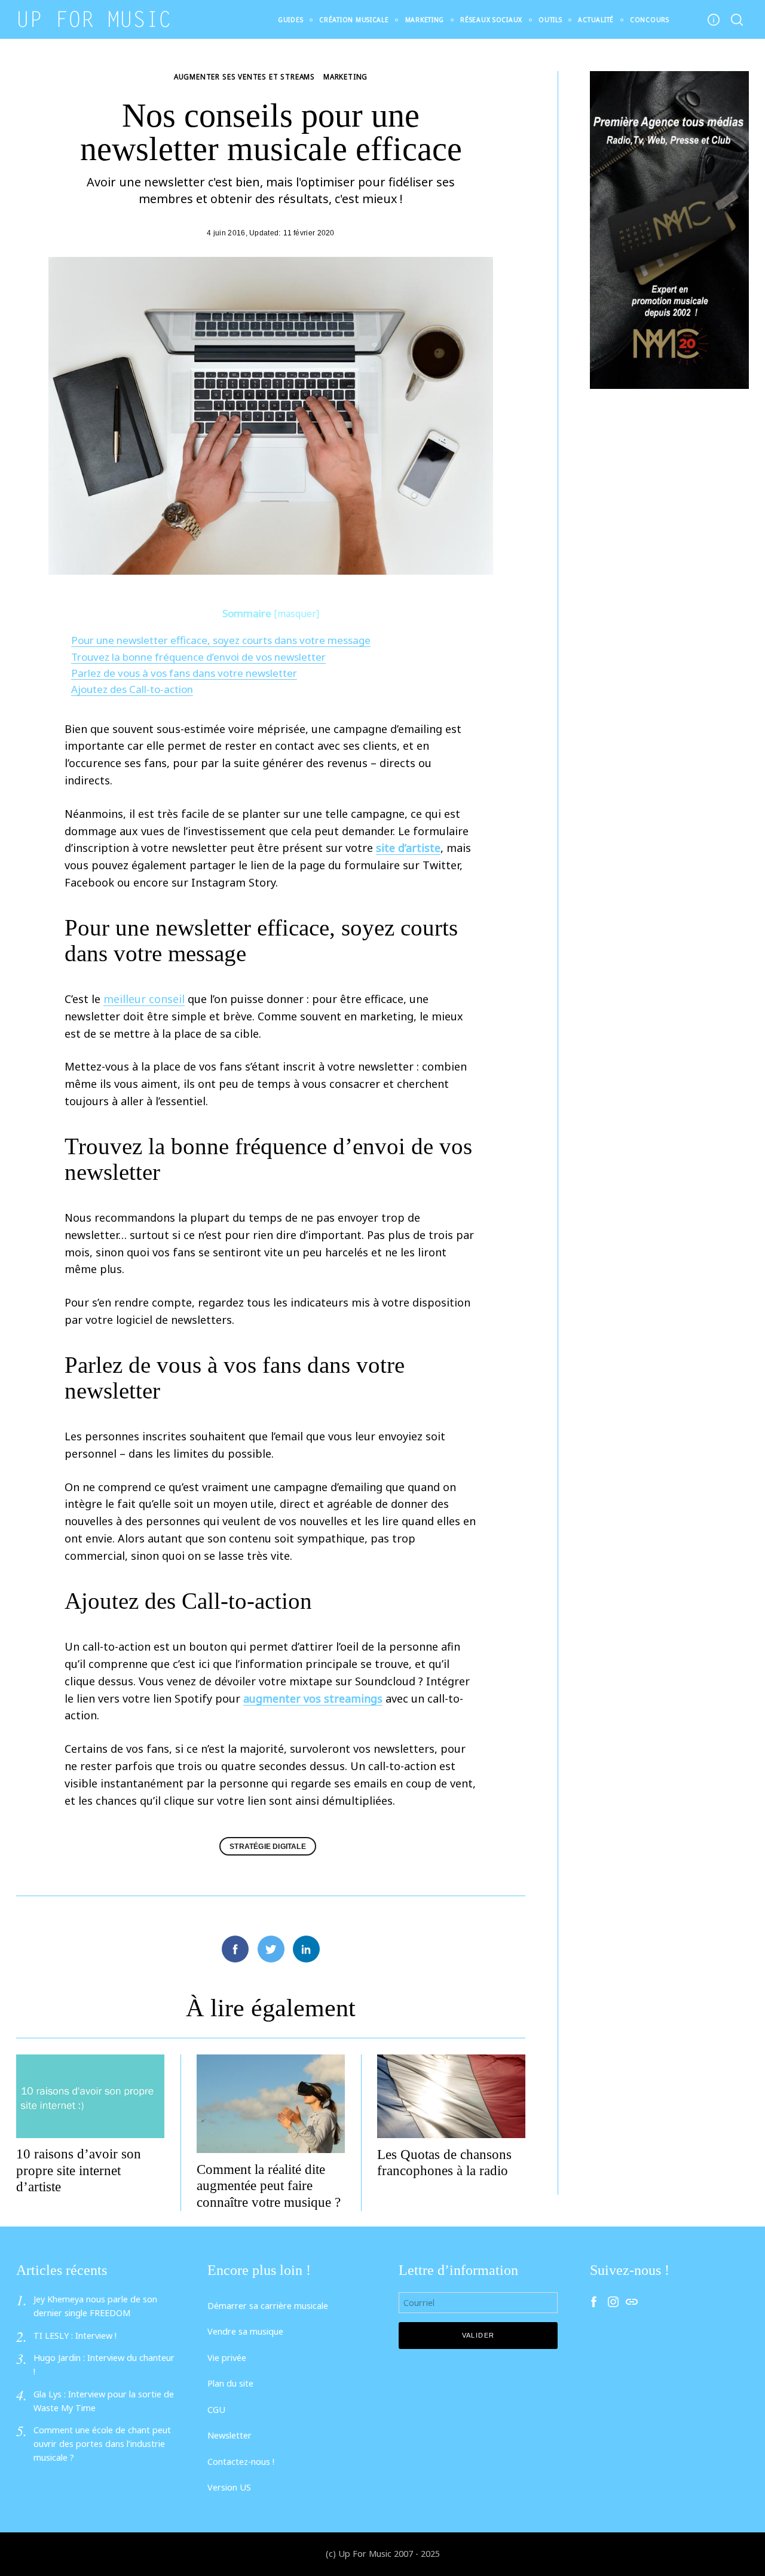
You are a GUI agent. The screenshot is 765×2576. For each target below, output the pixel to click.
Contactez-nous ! (241, 2462)
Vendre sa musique (245, 2331)
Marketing (425, 20)
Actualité (596, 20)
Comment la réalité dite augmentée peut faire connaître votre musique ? (269, 2186)
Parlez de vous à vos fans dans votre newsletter (184, 673)
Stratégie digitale (268, 1846)
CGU (216, 2410)
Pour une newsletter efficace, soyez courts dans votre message (221, 640)
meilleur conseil (144, 999)
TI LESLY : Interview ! (75, 2336)
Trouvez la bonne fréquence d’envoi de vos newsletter (198, 657)
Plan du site (230, 2383)
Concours (650, 20)
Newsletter (229, 2435)
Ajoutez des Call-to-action (132, 689)
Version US (229, 2487)
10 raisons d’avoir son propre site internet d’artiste (79, 2170)
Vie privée (227, 2358)
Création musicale (354, 20)
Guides (290, 20)
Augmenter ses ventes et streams (244, 76)
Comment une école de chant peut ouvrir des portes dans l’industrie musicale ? (102, 2444)
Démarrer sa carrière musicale (268, 2306)
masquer (297, 614)
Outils (550, 20)
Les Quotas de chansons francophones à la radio (444, 2163)
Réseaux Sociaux (491, 20)
